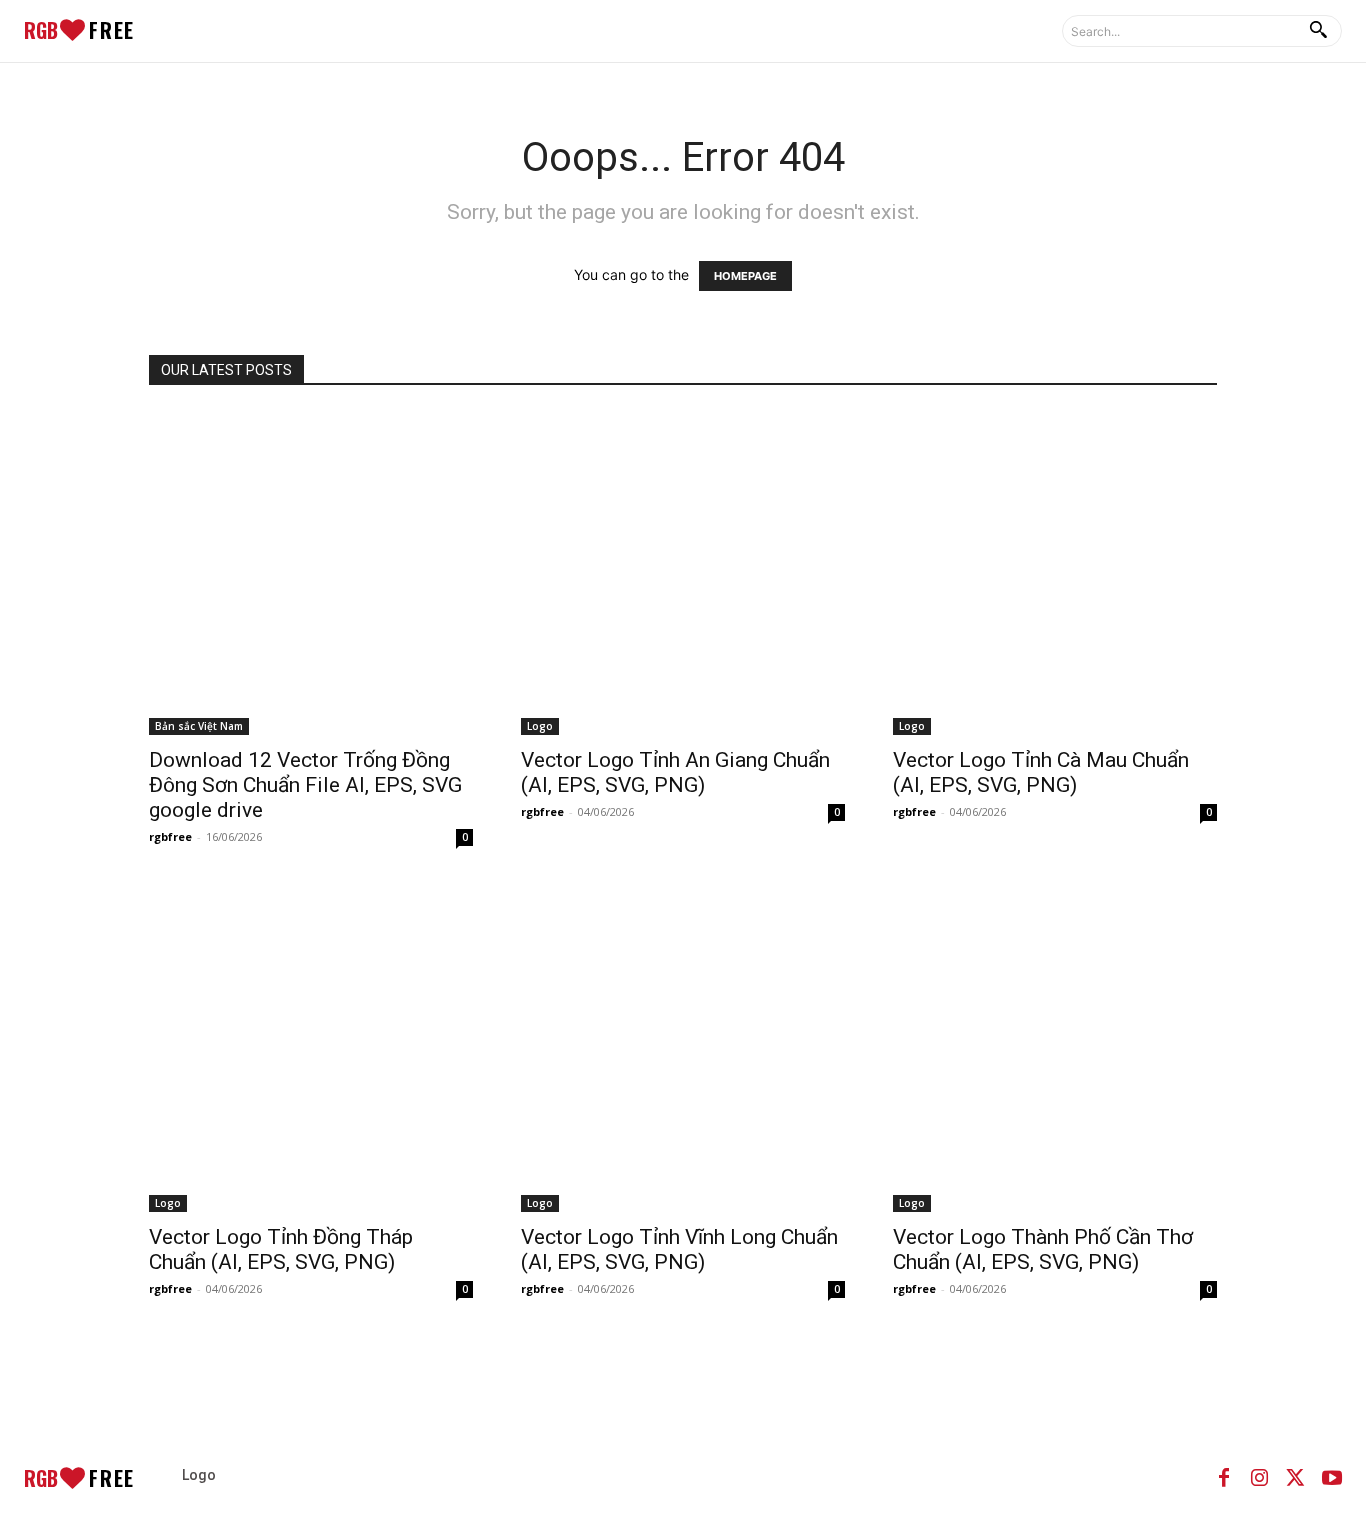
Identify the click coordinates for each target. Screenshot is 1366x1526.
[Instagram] (1260, 1478)
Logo (540, 726)
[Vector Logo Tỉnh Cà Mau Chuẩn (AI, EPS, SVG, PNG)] (1055, 573)
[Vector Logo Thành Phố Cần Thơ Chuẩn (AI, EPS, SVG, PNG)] (1055, 1050)
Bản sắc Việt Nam (199, 726)
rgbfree (170, 836)
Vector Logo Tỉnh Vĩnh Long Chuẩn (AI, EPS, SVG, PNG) (679, 1249)
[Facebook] (1224, 1478)
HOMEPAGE (745, 276)
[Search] (1318, 31)
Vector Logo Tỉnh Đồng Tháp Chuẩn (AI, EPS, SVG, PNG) (281, 1249)
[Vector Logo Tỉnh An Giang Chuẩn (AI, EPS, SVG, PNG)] (683, 573)
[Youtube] (1332, 1478)
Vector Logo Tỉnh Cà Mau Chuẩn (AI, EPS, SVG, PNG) (1041, 772)
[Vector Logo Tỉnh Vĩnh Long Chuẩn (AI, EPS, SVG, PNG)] (683, 1050)
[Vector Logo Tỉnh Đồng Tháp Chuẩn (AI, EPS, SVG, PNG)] (311, 1050)
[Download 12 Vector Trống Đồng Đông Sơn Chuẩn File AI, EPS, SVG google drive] (311, 573)
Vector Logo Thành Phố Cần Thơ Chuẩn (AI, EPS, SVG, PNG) (1043, 1249)
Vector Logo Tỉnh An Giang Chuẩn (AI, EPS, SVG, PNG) (675, 772)
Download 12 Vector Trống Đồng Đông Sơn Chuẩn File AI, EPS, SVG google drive (305, 785)
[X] (1296, 1478)
